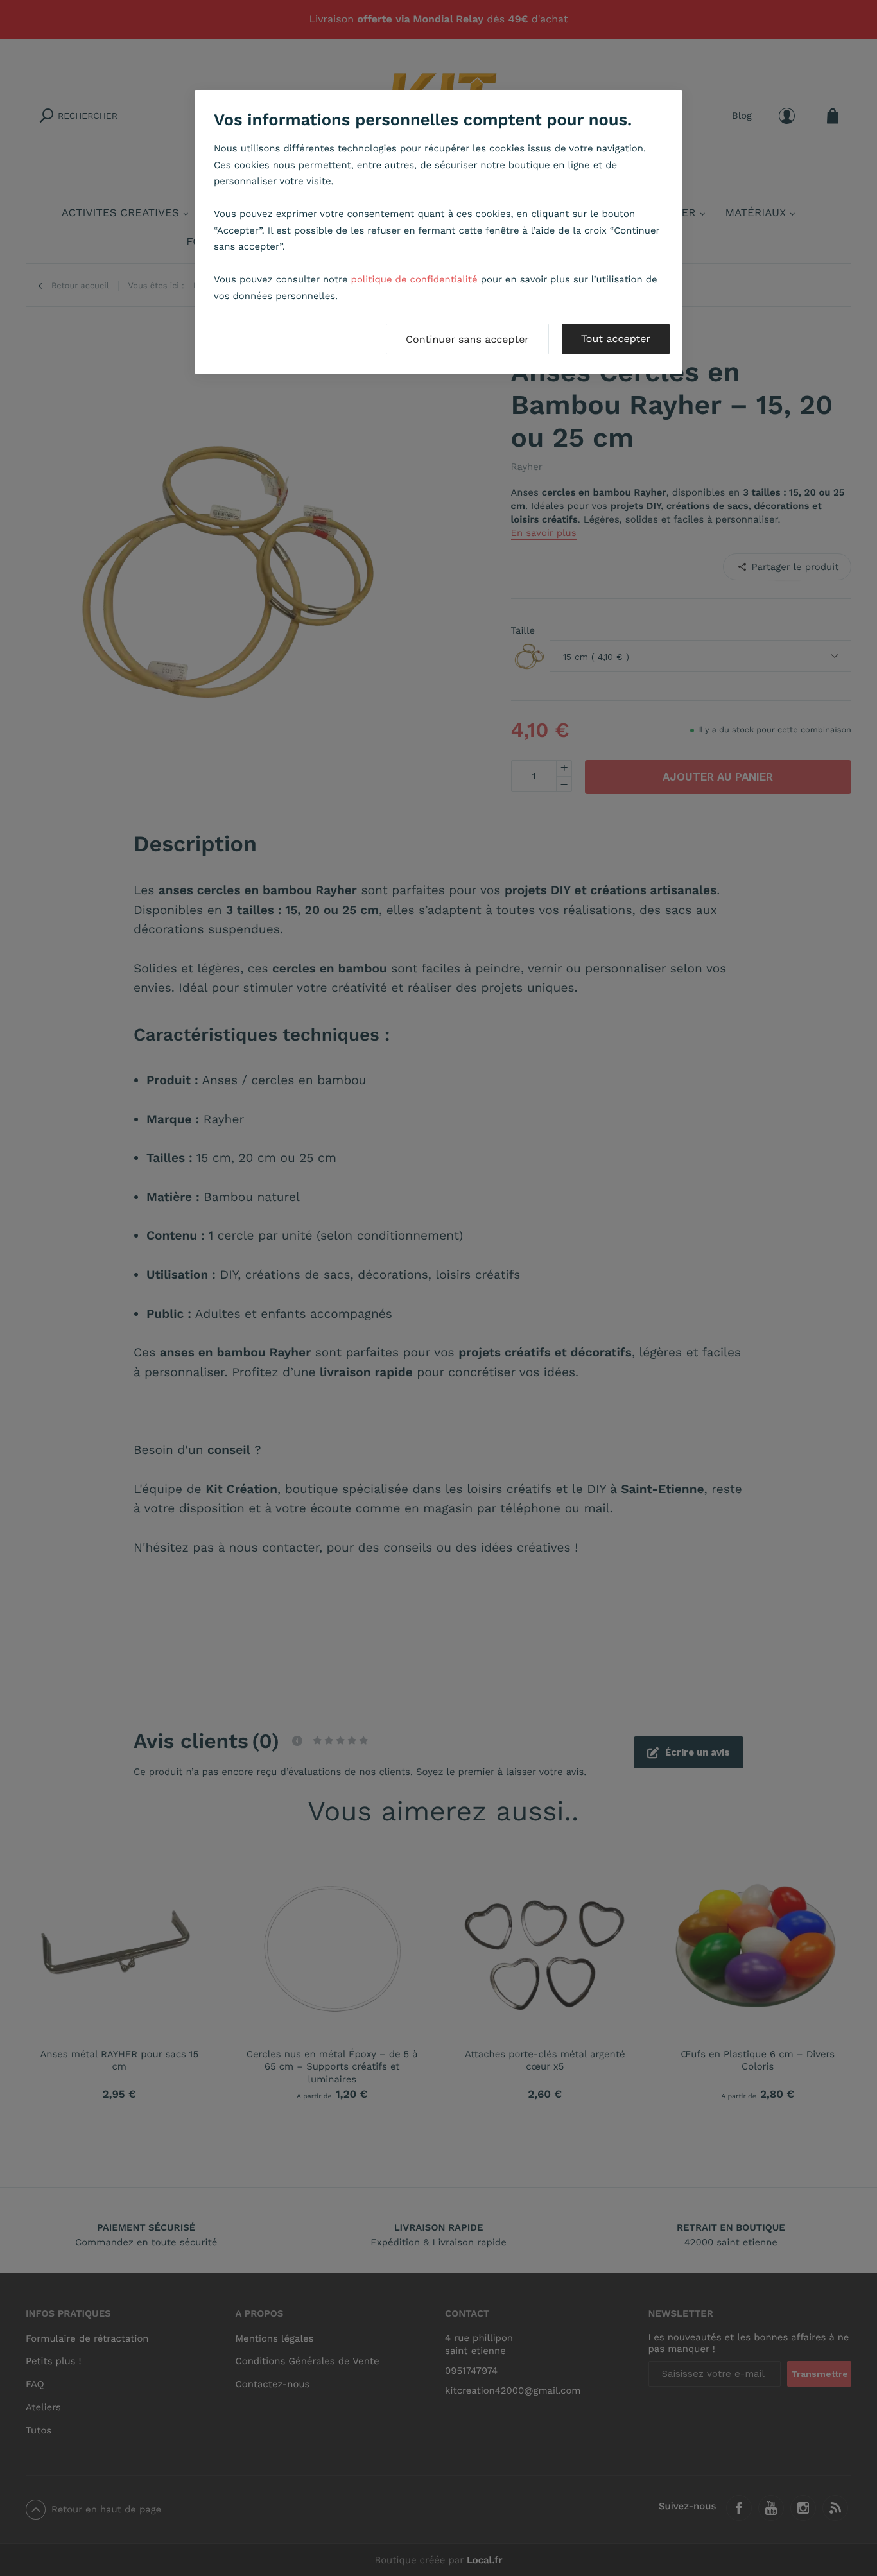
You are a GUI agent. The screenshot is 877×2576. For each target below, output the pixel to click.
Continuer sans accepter (467, 339)
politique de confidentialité (414, 279)
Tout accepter (616, 339)
